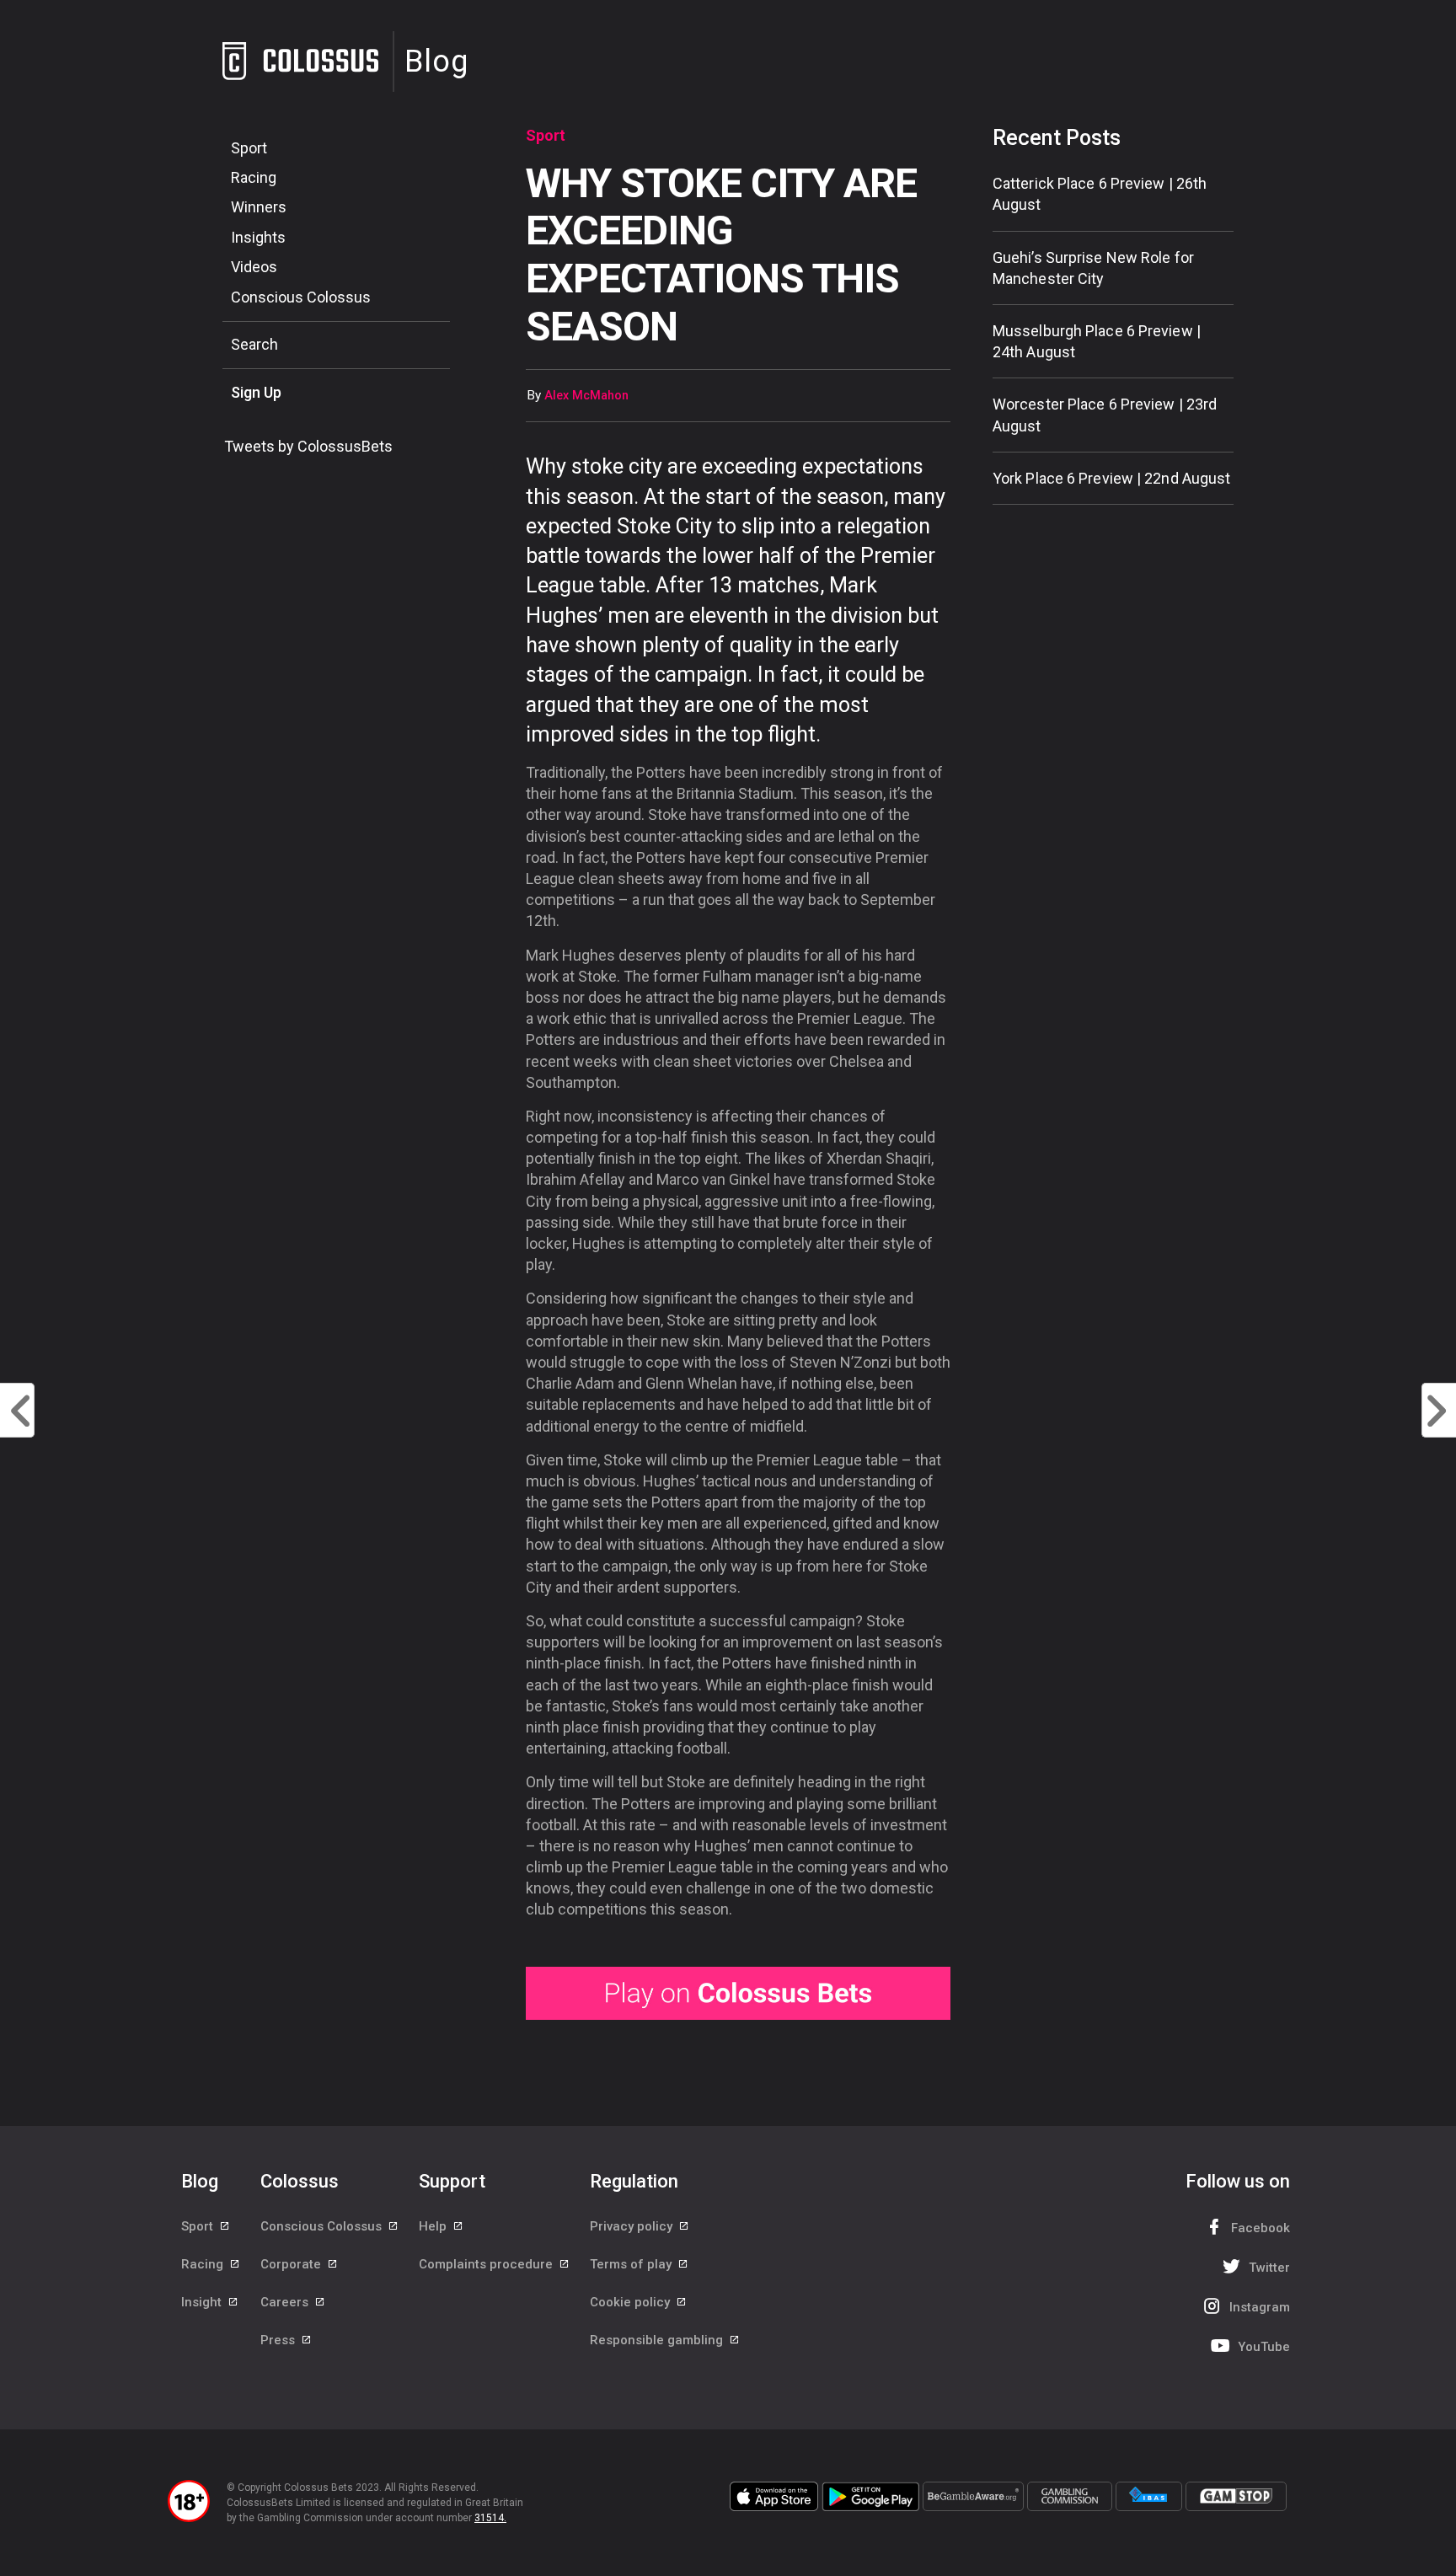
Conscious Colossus (301, 297)
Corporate (292, 2264)
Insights (258, 237)
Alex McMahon (586, 396)
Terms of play (632, 2264)
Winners (259, 207)
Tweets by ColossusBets (308, 446)
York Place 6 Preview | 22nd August (1111, 478)
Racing (254, 177)
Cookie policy (632, 2302)
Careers (286, 2302)
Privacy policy (633, 2226)
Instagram (1260, 2307)
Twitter (1269, 2268)
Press (279, 2340)
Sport (249, 148)
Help (434, 2226)
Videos (254, 267)
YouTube (1264, 2347)
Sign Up (256, 392)
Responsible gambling (658, 2340)
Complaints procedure (487, 2264)
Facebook (1261, 2228)
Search (254, 344)
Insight (203, 2302)
